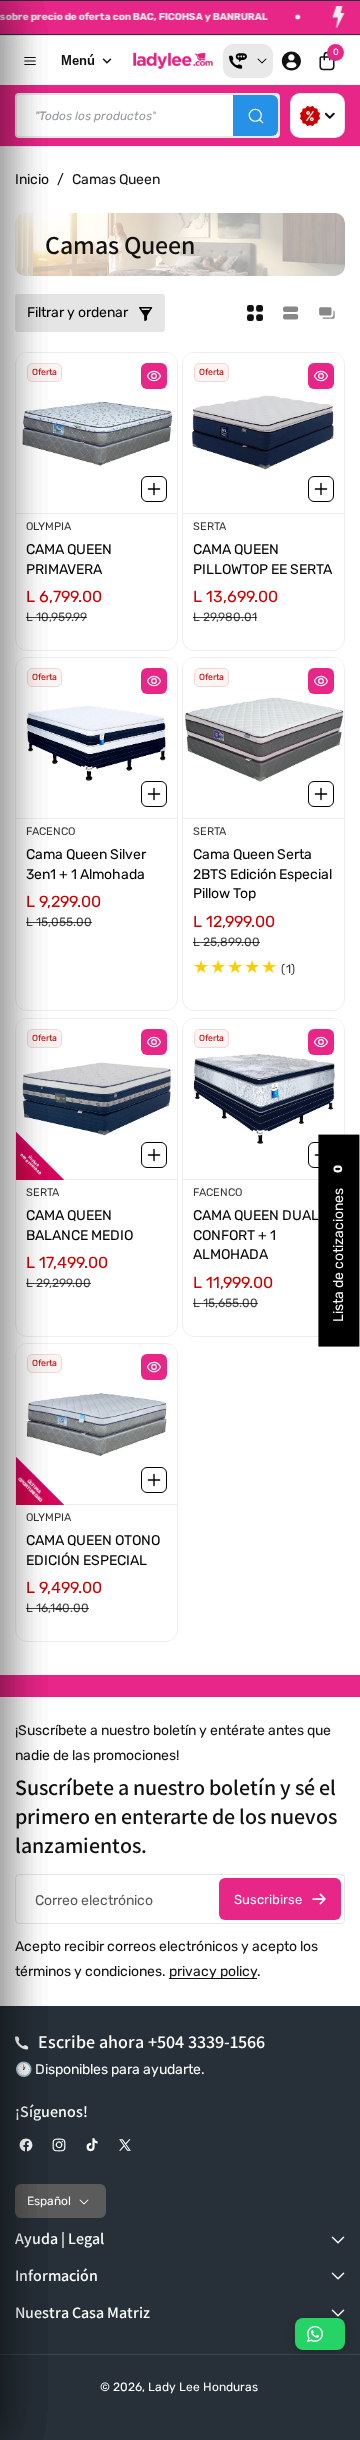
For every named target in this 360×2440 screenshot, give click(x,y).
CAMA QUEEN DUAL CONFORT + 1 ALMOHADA (256, 1235)
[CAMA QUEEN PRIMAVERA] (96, 433)
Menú (78, 60)
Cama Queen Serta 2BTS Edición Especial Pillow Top (262, 874)
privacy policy (213, 1971)
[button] (327, 61)
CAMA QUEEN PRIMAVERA (69, 559)
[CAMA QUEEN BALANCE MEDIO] (96, 1099)
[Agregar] (154, 489)
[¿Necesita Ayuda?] (248, 61)
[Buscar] (255, 115)
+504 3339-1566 (206, 2041)
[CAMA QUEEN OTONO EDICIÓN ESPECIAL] (96, 1424)
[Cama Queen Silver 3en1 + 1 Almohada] (96, 738)
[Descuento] (317, 115)
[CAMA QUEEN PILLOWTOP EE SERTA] (263, 433)
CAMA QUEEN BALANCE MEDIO (79, 1225)
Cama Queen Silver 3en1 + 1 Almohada (86, 864)
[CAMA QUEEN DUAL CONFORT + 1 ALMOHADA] (263, 1099)
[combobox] (147, 115)
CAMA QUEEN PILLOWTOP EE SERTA (262, 559)
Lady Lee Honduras (203, 2387)
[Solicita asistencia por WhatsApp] (320, 2334)
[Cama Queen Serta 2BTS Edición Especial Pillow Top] (263, 738)
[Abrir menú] (30, 61)
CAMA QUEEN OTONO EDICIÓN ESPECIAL (93, 1550)
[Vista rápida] (154, 376)
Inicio (32, 179)
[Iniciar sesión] (291, 61)
